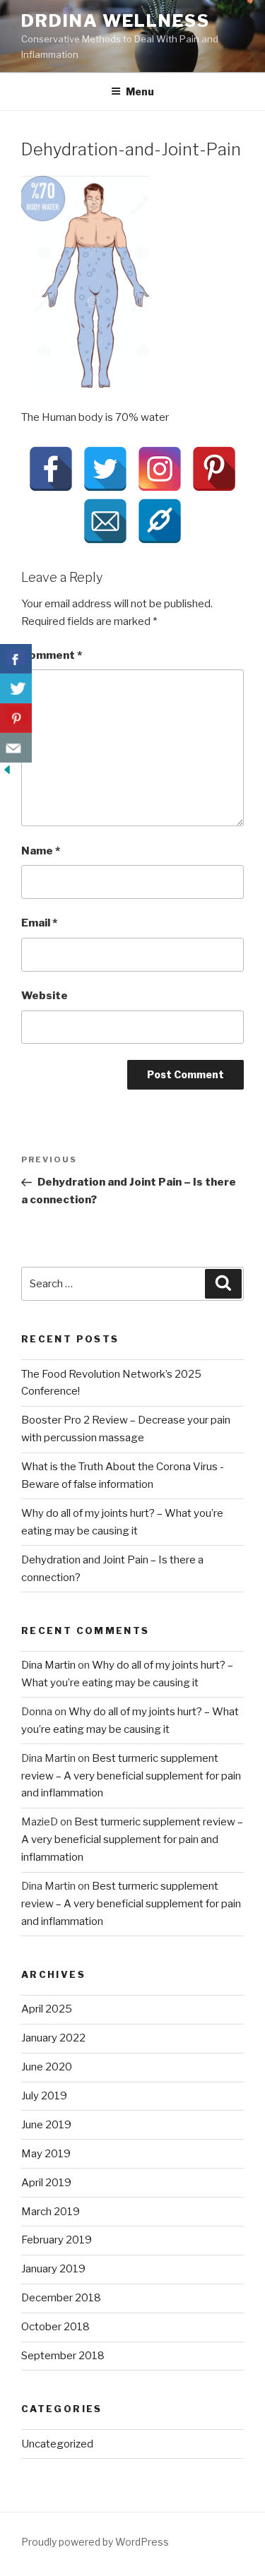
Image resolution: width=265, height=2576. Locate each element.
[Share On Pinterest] (16, 718)
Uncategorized (57, 2444)
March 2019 (51, 2212)
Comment (52, 655)
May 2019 (46, 2154)
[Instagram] (160, 469)
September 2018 (63, 2356)
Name (41, 851)
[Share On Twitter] (16, 688)
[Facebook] (51, 469)
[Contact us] (16, 748)
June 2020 (47, 2067)
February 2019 (57, 2240)
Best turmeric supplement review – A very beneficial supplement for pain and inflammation (131, 1776)
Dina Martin (48, 1665)
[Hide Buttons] (7, 773)
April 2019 (46, 2183)
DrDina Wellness (116, 21)
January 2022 (53, 2038)
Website (45, 996)
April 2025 (47, 2009)
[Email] (105, 521)
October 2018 (55, 2327)
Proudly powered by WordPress (95, 2542)
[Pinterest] (214, 469)
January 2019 (53, 2269)
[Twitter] (105, 469)
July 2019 (44, 2096)
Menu (140, 91)
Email (39, 923)
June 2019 (46, 2125)
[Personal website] (160, 521)
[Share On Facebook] (16, 659)
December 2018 (61, 2298)
